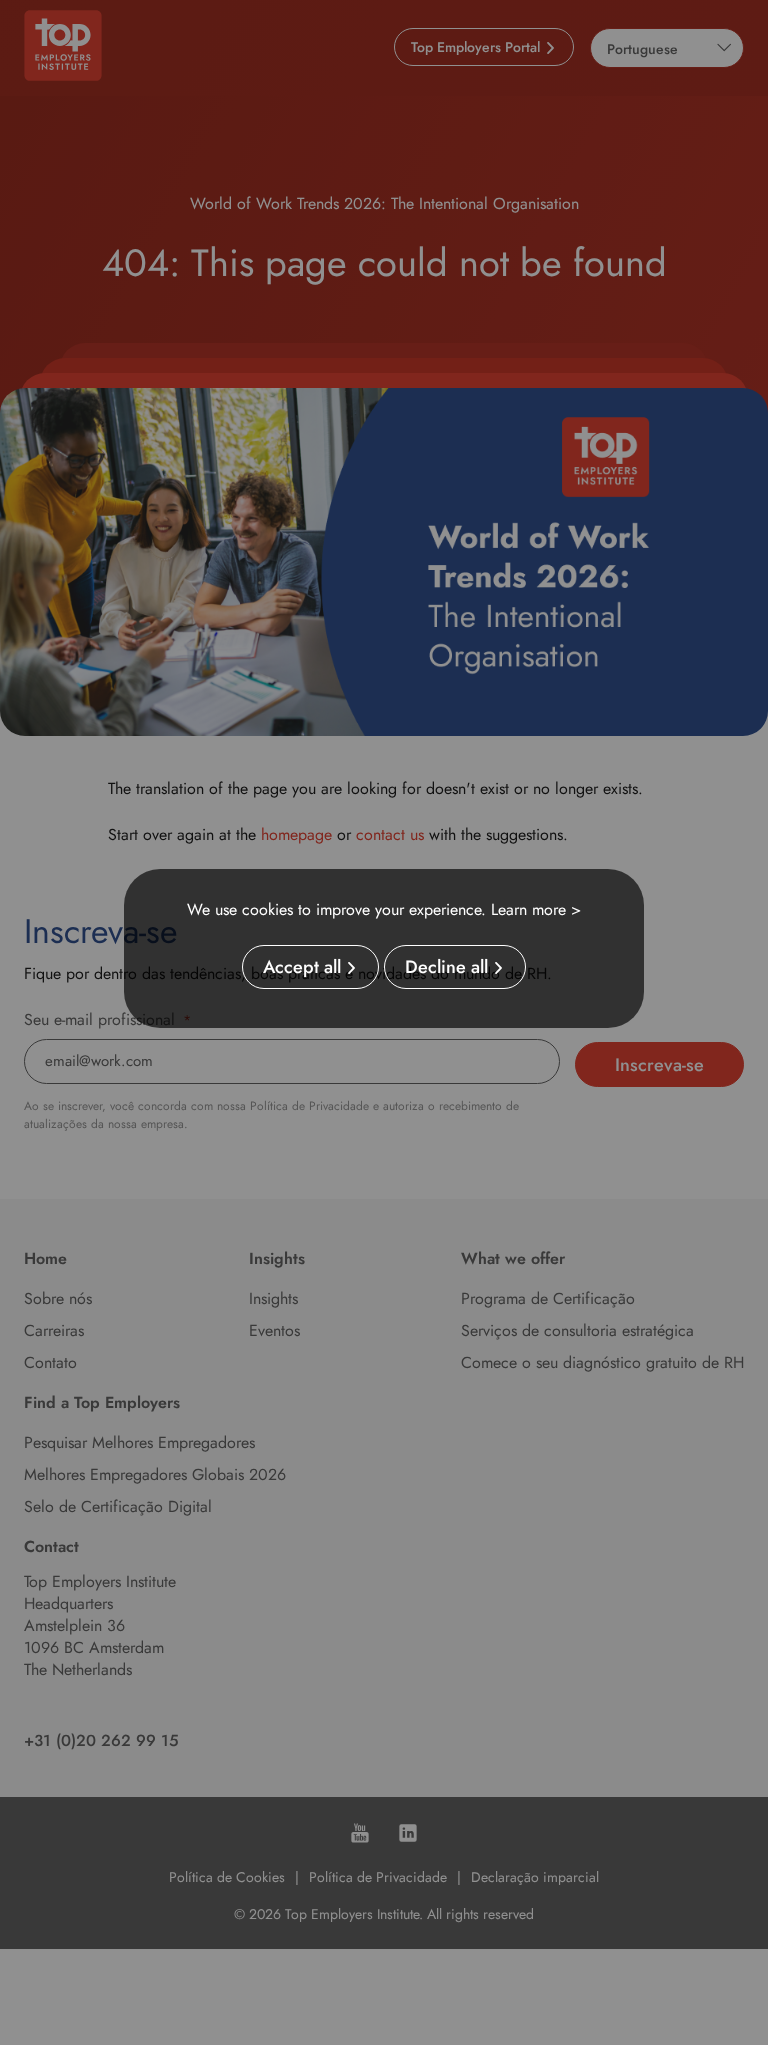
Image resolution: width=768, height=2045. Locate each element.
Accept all (302, 967)
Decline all (446, 967)
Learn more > (536, 909)
